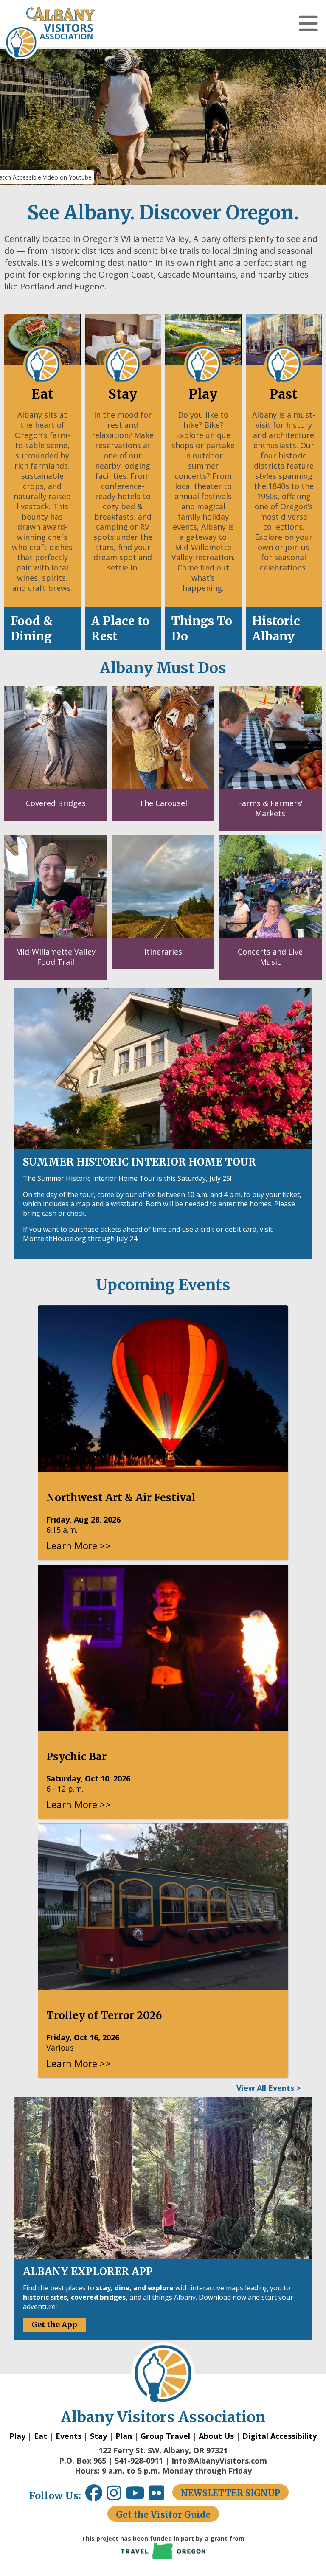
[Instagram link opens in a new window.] (116, 2496)
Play (17, 2436)
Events (69, 2436)
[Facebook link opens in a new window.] (94, 2496)
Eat (41, 2436)
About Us (216, 2436)
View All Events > (268, 2088)
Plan (124, 2436)
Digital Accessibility (280, 2436)
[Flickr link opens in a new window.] (161, 2496)
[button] (308, 23)
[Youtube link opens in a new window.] (137, 2496)
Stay (98, 2436)
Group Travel (165, 2436)
